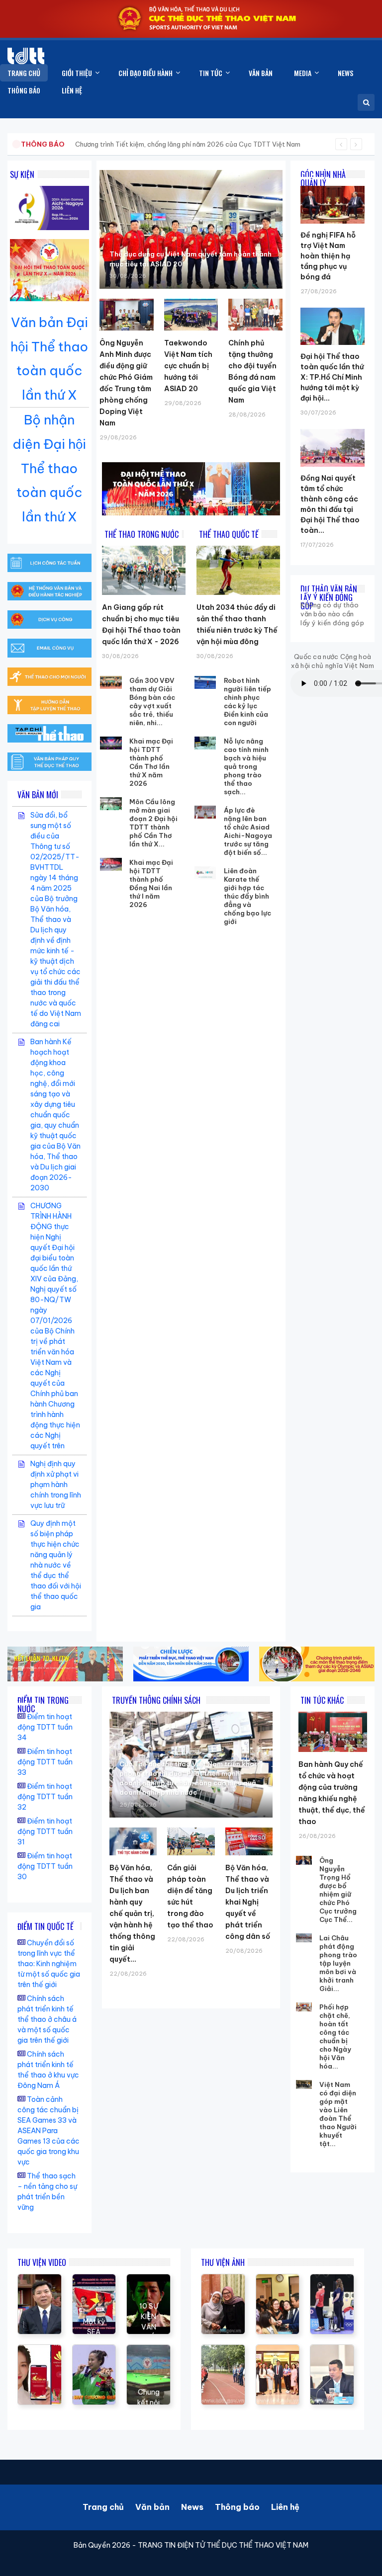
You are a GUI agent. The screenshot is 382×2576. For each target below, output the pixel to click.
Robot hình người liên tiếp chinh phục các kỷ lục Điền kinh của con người (247, 702)
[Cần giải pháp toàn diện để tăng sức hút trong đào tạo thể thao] (191, 1841)
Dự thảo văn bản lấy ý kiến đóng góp (329, 597)
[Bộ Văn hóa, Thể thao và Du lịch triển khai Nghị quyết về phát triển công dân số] (249, 1841)
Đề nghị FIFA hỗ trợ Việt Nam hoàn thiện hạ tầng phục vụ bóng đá (328, 256)
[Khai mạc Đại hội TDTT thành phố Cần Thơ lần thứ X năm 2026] (111, 743)
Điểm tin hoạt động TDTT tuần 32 (45, 1797)
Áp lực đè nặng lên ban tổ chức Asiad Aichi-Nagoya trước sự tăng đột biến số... (248, 831)
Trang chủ (103, 2507)
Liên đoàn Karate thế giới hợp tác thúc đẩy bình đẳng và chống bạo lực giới (247, 896)
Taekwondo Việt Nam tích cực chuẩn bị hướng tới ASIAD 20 (188, 366)
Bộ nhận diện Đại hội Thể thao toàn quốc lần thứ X (49, 468)
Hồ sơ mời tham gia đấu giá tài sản (73, 144)
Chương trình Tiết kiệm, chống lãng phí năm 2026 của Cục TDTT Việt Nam (188, 144)
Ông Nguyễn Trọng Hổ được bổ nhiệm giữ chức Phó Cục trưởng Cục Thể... (338, 1890)
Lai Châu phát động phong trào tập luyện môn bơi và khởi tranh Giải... (338, 1963)
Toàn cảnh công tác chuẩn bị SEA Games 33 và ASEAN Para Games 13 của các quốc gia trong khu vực (48, 2131)
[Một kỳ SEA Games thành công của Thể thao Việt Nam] (94, 2279)
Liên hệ (285, 2507)
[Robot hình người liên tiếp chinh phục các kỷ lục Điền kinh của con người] (205, 682)
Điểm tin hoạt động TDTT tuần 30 (45, 1866)
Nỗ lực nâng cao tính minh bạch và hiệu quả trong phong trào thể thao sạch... (246, 766)
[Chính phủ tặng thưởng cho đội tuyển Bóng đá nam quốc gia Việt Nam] (255, 315)
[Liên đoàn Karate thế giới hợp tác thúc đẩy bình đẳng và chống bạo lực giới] (205, 873)
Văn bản (152, 2507)
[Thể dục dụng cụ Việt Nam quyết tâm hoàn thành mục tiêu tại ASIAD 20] (191, 229)
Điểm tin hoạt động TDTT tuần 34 (45, 1727)
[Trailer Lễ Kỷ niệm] (40, 2350)
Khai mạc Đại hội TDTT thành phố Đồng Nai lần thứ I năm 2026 (151, 883)
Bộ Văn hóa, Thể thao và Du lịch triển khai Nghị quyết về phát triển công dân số (248, 1902)
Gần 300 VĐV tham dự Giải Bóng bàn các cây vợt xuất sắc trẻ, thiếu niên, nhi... (152, 702)
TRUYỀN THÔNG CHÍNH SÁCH (156, 1700)
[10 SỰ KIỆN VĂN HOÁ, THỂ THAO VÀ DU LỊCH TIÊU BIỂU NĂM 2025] (148, 2279)
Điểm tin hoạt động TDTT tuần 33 (45, 1762)
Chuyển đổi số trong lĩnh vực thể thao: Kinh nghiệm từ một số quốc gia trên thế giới (49, 1964)
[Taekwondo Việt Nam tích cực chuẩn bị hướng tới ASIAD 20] (191, 315)
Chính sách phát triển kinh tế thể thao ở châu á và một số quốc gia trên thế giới (47, 2019)
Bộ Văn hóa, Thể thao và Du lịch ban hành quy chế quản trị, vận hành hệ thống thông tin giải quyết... (132, 1913)
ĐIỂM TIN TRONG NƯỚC (43, 1704)
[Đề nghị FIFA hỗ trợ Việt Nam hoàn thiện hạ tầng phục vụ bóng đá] (333, 186)
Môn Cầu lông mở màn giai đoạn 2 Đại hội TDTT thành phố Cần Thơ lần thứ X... (153, 823)
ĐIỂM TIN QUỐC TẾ (46, 1926)
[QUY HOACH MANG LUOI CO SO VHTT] (40, 2279)
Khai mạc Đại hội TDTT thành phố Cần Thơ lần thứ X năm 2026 (151, 762)
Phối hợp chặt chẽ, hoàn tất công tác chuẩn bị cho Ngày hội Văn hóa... (335, 2036)
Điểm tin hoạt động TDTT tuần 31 (45, 1831)
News (192, 2507)
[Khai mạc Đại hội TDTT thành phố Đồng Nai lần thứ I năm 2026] (111, 864)
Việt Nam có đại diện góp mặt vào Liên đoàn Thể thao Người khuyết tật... (338, 2114)
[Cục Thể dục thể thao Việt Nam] (26, 56)
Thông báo (237, 2507)
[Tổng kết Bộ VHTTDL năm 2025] (94, 2350)
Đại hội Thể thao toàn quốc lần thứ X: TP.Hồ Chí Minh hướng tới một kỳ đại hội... (332, 377)
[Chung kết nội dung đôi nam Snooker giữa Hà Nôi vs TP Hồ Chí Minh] (148, 2350)
